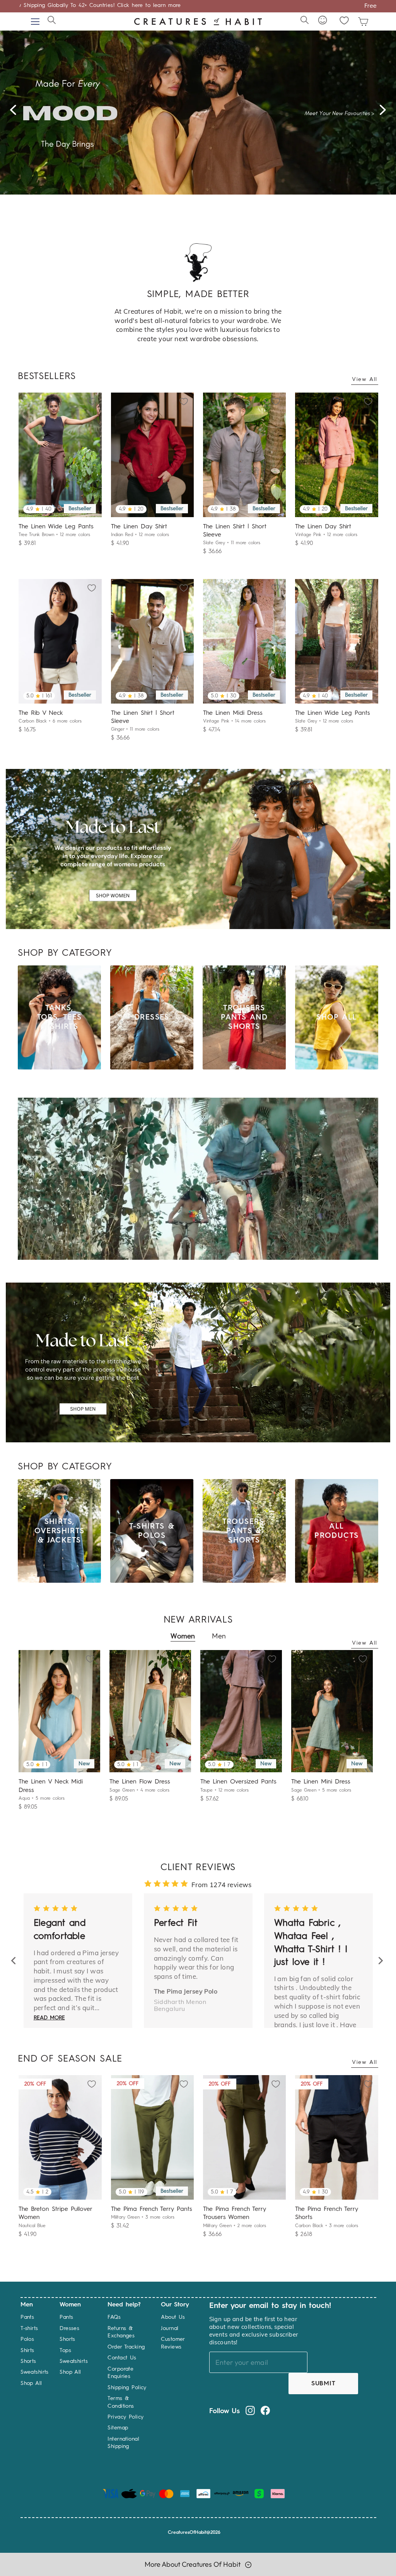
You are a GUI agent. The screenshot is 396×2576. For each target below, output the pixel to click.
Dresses (69, 2328)
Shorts (28, 2361)
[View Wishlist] (344, 20)
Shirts (27, 2351)
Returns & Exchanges (121, 2332)
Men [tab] (219, 1636)
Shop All (31, 2383)
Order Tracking (126, 2347)
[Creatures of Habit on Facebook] (265, 2410)
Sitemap (118, 2428)
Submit (323, 2384)
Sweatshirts (35, 2372)
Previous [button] (17, 113)
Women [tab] (183, 1636)
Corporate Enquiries (120, 2373)
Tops (65, 2351)
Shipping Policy (127, 2388)
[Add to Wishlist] (94, 400)
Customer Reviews (173, 2343)
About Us (173, 2317)
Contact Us (122, 2358)
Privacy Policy (125, 2417)
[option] (198, 108)
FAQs (114, 2317)
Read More (59, 1996)
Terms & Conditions (121, 2402)
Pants (27, 2317)
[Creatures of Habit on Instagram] (250, 2410)
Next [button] (385, 113)
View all (365, 379)
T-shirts (29, 2328)
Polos (27, 2339)
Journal (170, 2328)
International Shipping (123, 2443)
